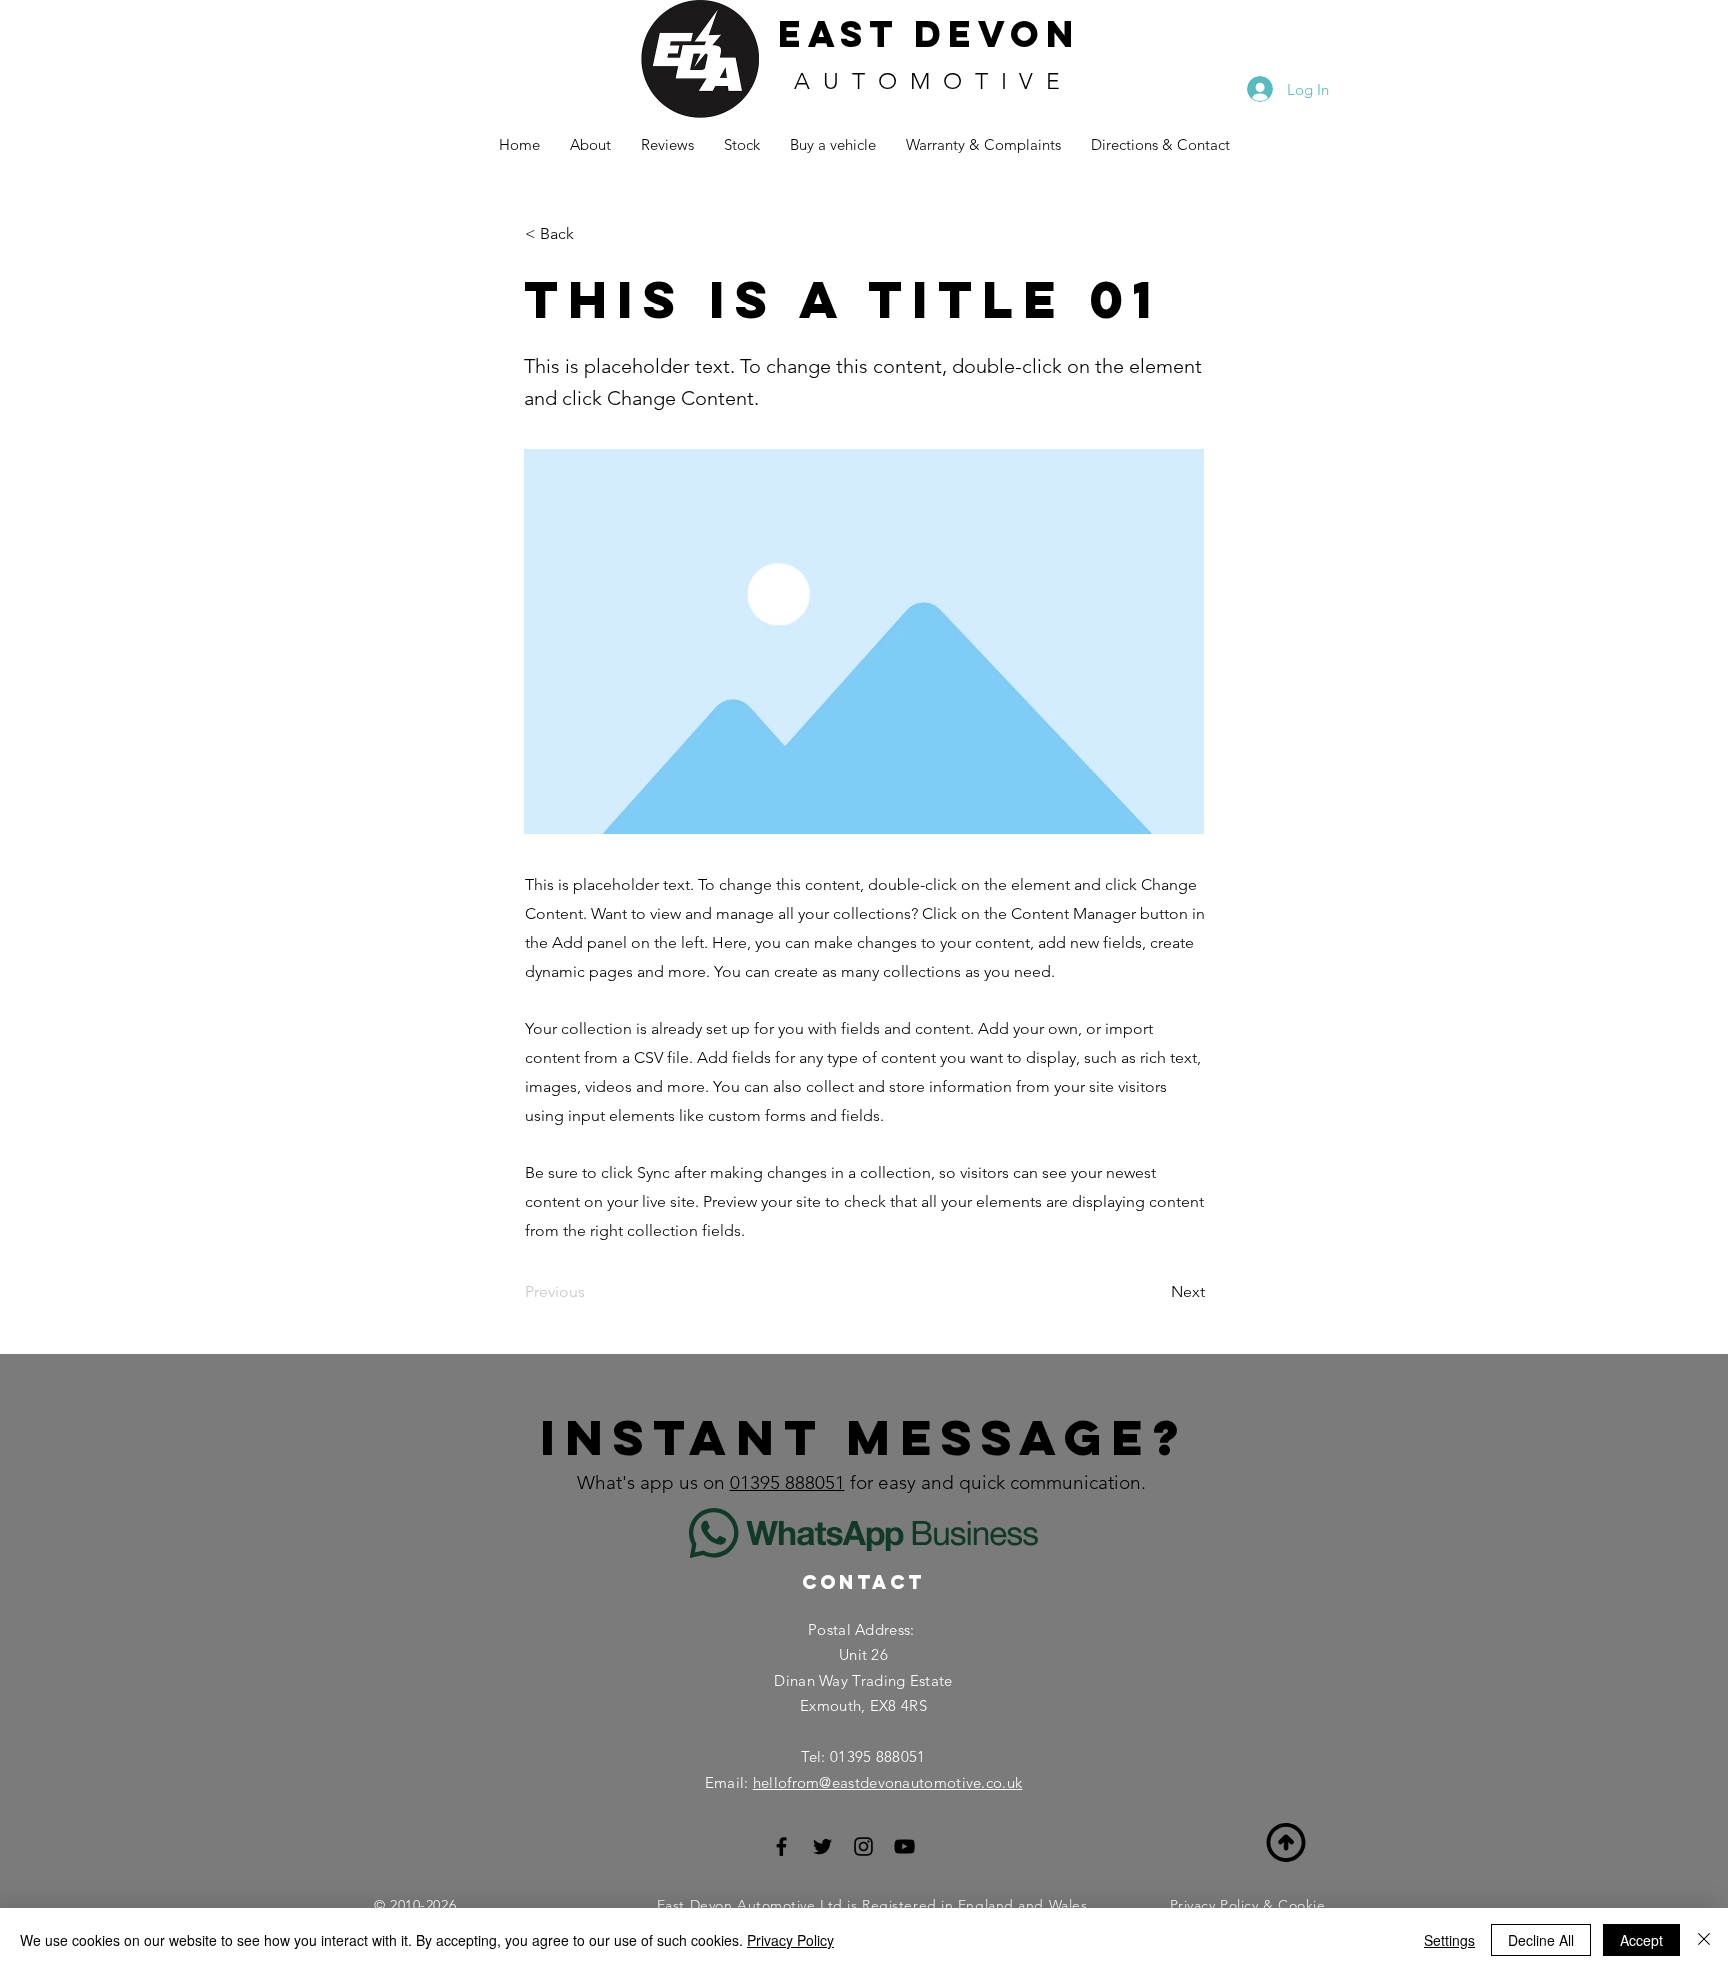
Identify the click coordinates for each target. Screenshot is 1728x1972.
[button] (591, 234)
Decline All (1541, 1940)
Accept (1641, 1940)
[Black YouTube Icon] (904, 1846)
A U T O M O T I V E (929, 81)
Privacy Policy (790, 1940)
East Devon (929, 34)
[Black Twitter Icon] (822, 1846)
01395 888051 (787, 1482)
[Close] (1704, 1940)
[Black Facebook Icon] (781, 1846)
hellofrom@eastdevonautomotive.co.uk (888, 1782)
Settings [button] (1449, 1940)
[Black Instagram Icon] (863, 1846)
